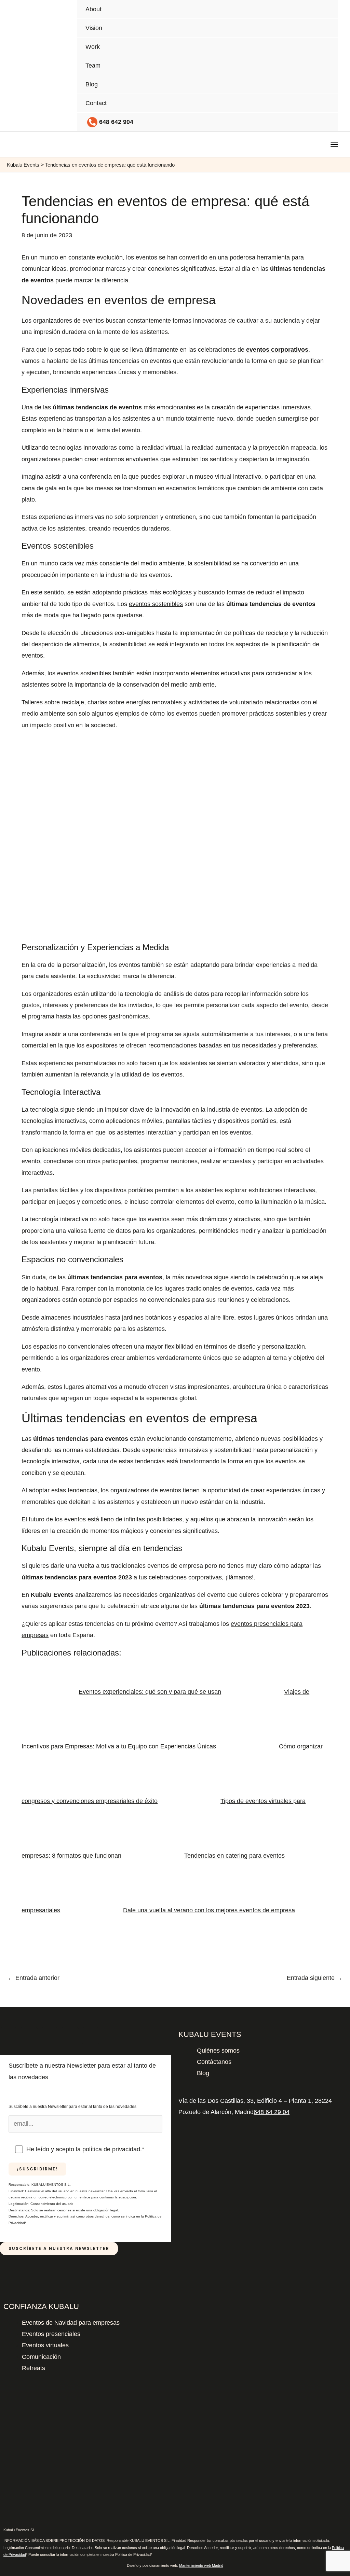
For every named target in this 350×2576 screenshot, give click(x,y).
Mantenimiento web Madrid (201, 2565)
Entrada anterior (33, 1978)
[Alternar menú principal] (334, 145)
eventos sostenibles (156, 604)
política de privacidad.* (113, 2149)
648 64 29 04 (272, 2112)
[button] (314, 144)
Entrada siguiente (315, 1978)
